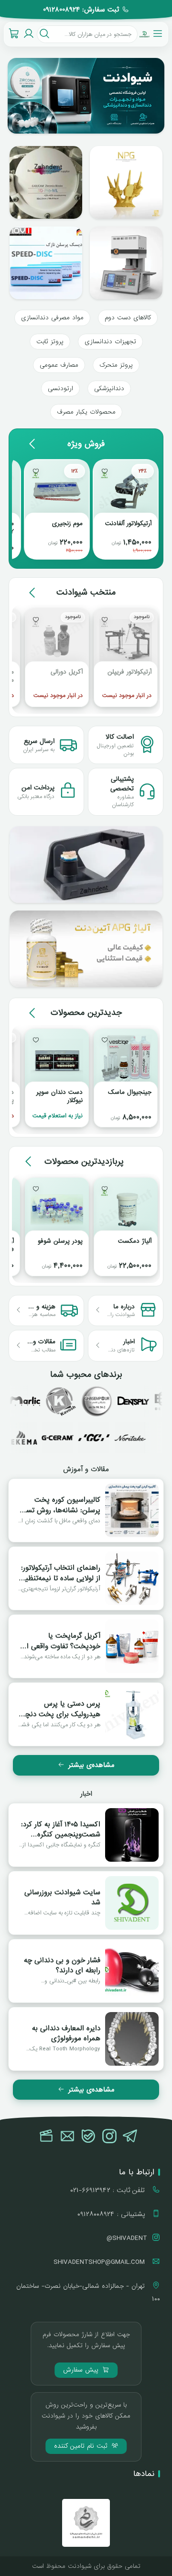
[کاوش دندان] (47, 1401)
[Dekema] (36, 1438)
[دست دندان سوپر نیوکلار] (57, 1061)
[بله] (88, 2137)
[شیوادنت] (145, 34)
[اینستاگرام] (109, 2137)
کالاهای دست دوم (128, 318)
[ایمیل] (67, 2137)
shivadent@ (127, 2238)
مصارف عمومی (59, 365)
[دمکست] (84, 1401)
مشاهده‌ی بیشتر (91, 1765)
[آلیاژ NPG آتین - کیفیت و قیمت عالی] (126, 182)
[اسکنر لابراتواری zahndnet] (86, 865)
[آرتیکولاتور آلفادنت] (126, 492)
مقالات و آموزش (86, 1469)
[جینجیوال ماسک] (126, 1061)
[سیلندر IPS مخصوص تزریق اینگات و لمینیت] (46, 182)
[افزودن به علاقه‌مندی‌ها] (105, 471)
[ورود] (28, 34)
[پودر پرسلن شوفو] (57, 1210)
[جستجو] (44, 34)
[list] (86, 96)
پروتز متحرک (116, 365)
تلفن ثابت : (109, 2190)
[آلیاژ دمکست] (126, 1210)
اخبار (86, 1794)
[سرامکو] (120, 1401)
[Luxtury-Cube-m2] (126, 263)
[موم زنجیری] (57, 492)
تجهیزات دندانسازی (110, 342)
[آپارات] (46, 2137)
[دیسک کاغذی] (46, 263)
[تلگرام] (130, 2137)
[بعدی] (32, 444)
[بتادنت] (156, 1401)
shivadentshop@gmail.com (100, 2262)
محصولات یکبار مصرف (86, 412)
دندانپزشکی (109, 388)
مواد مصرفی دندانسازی (52, 318)
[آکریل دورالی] (57, 641)
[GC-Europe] (108, 1438)
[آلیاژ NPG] (86, 949)
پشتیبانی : (112, 2214)
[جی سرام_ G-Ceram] (72, 1438)
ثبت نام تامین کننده (82, 2446)
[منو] (158, 34)
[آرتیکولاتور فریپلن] (126, 641)
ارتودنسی (60, 388)
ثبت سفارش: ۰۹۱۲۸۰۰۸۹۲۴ (81, 10)
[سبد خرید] (14, 34)
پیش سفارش (82, 2370)
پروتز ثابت (50, 342)
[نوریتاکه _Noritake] (145, 1438)
